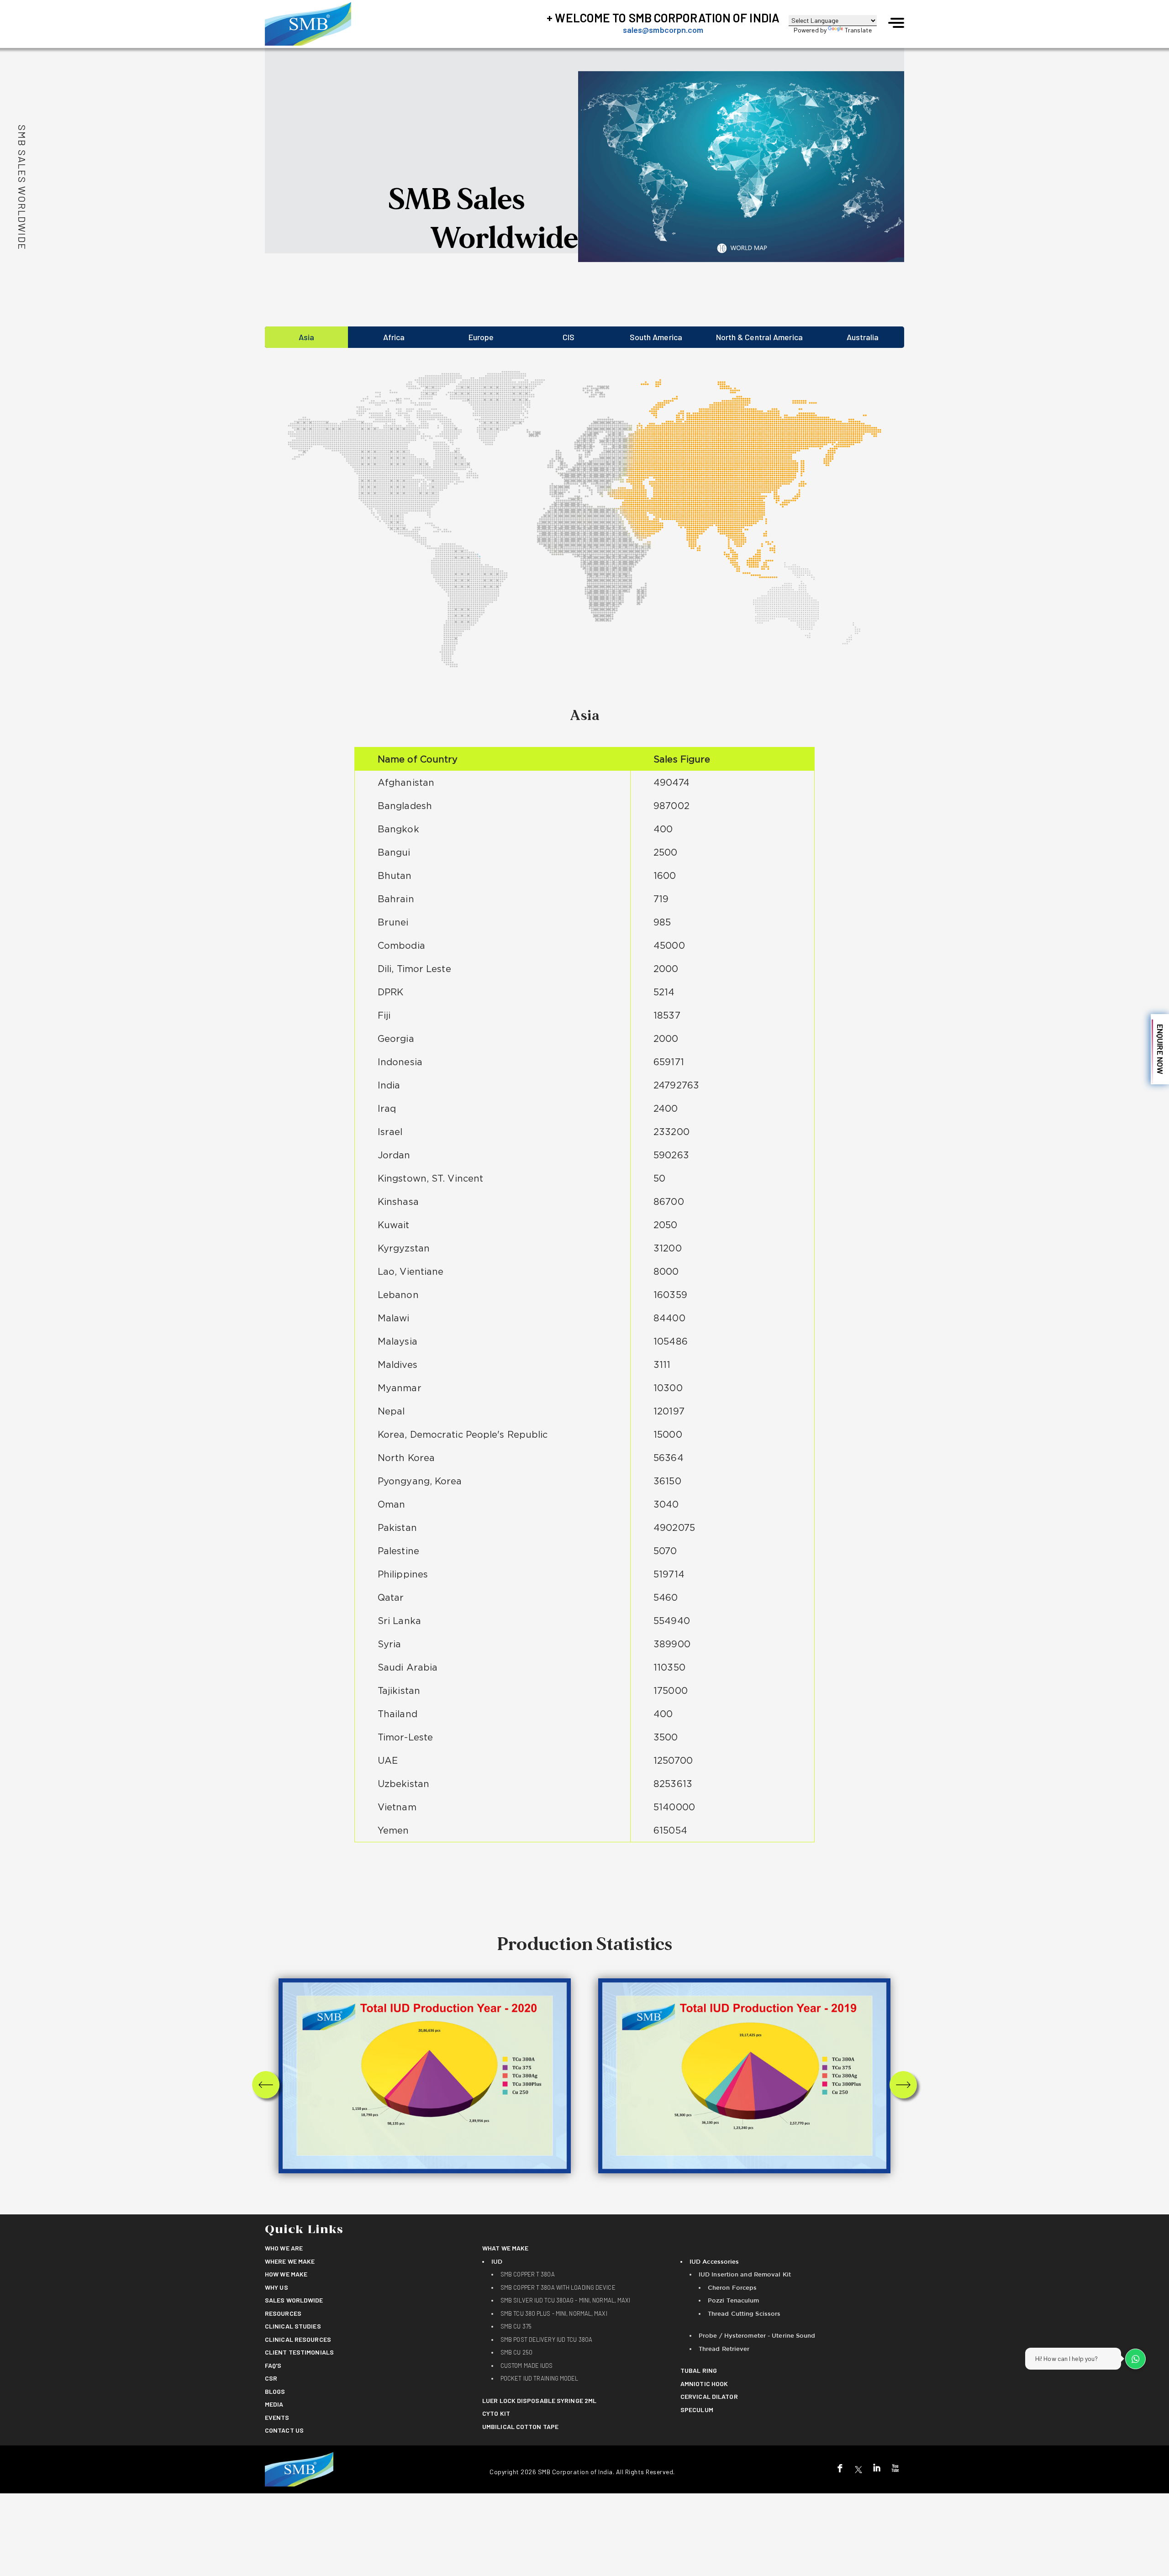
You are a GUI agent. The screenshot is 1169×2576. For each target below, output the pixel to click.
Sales (294, 2300)
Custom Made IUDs (527, 2366)
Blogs (275, 2391)
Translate (858, 30)
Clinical (293, 2326)
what (505, 2248)
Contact (284, 2430)
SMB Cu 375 (516, 2326)
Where (290, 2261)
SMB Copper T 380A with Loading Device (558, 2287)
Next (903, 2084)
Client (299, 2352)
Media (274, 2404)
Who (284, 2248)
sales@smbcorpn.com (663, 30)
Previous (266, 2084)
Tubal (699, 2370)
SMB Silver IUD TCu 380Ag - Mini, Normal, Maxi (566, 2300)
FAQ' (273, 2365)
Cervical (709, 2396)
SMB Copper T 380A (528, 2274)
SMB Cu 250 (516, 2352)
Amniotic (704, 2384)
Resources (283, 2313)
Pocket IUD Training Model (540, 2378)
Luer (539, 2400)
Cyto (496, 2413)
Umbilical (520, 2426)
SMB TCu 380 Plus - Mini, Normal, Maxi (554, 2313)
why (276, 2287)
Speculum (697, 2410)
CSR (271, 2378)
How (286, 2274)
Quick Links (304, 2230)
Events (277, 2417)
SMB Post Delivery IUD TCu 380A (546, 2339)
